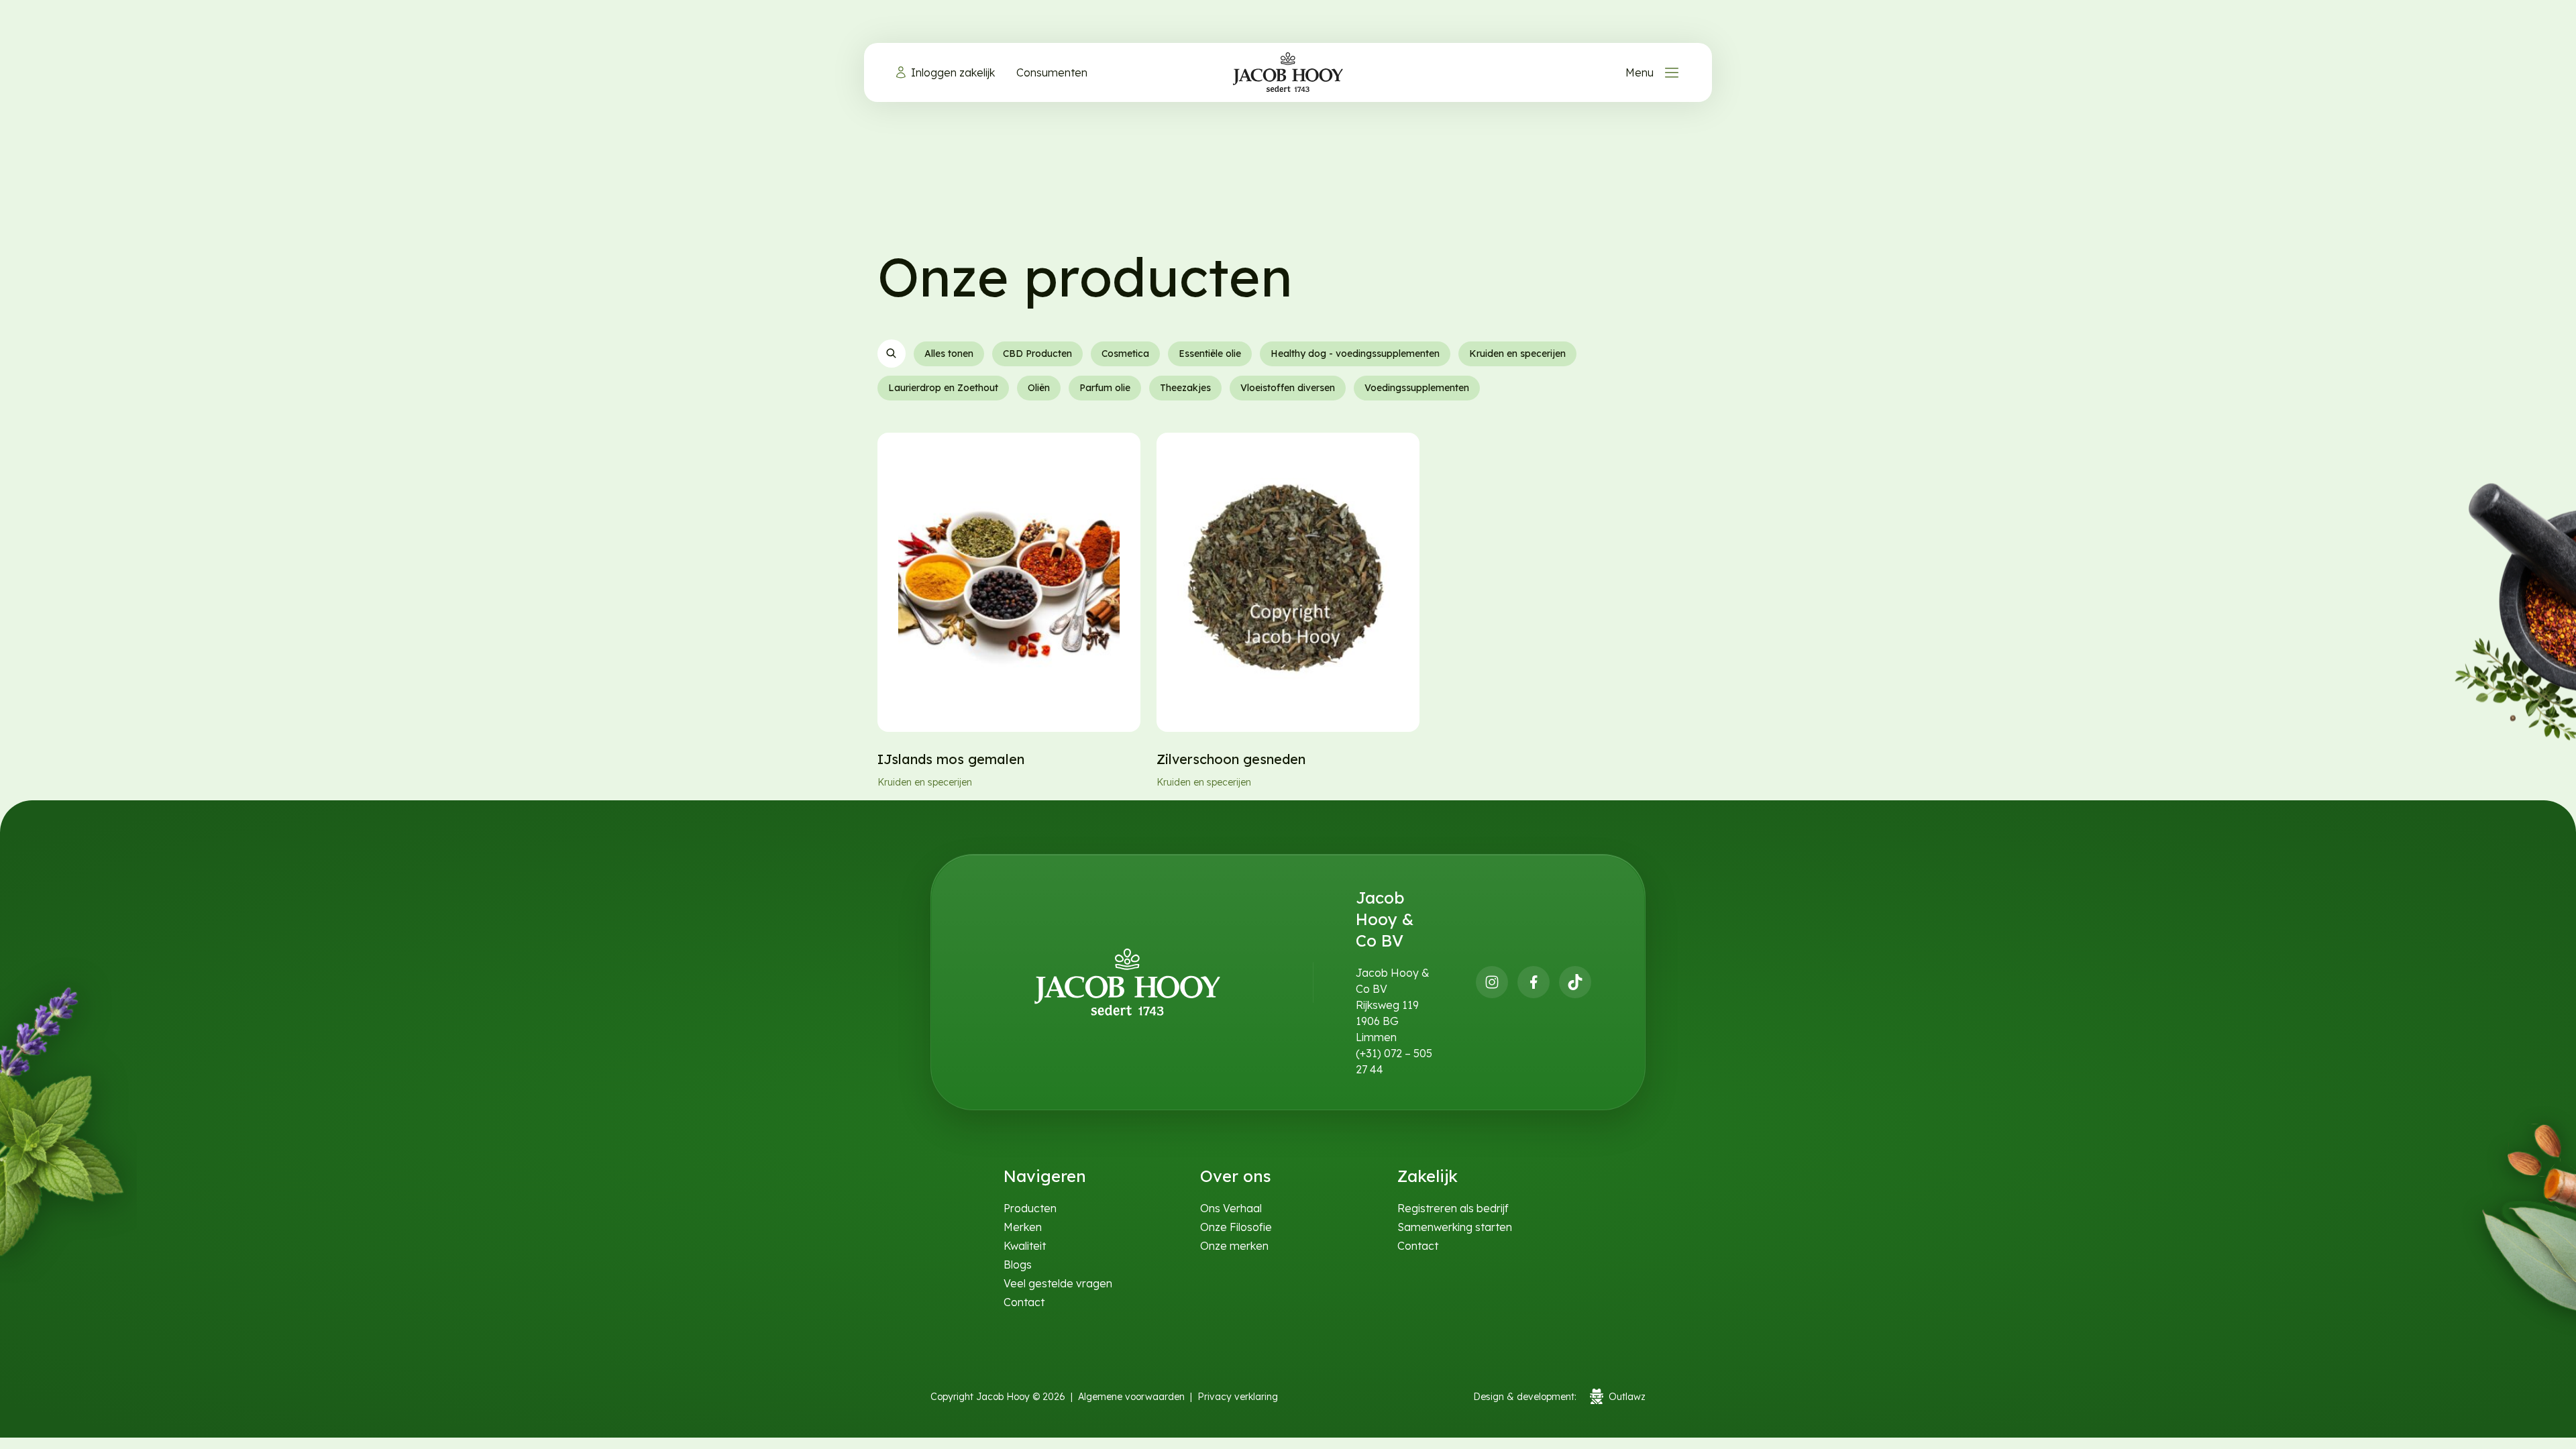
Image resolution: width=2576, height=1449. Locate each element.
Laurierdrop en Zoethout (943, 388)
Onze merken (1234, 1246)
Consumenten (1052, 72)
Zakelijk (1428, 1176)
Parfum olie (1105, 388)
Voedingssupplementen (1417, 388)
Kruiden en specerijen (1517, 354)
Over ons (1236, 1176)
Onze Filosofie (1236, 1227)
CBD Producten (1037, 354)
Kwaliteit (1025, 1246)
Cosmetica (1125, 354)
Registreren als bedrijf (1453, 1208)
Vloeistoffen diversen (1288, 388)
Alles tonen (949, 354)
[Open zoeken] (892, 354)
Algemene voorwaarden (1131, 1397)
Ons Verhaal (1231, 1208)
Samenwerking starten (1455, 1227)
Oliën (1039, 388)
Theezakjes (1185, 388)
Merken (1023, 1227)
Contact (1024, 1302)
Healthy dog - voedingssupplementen (1355, 354)
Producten (1030, 1208)
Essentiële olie (1210, 354)
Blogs (1018, 1265)
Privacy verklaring (1238, 1397)
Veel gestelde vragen (1058, 1283)
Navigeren (1045, 1176)
